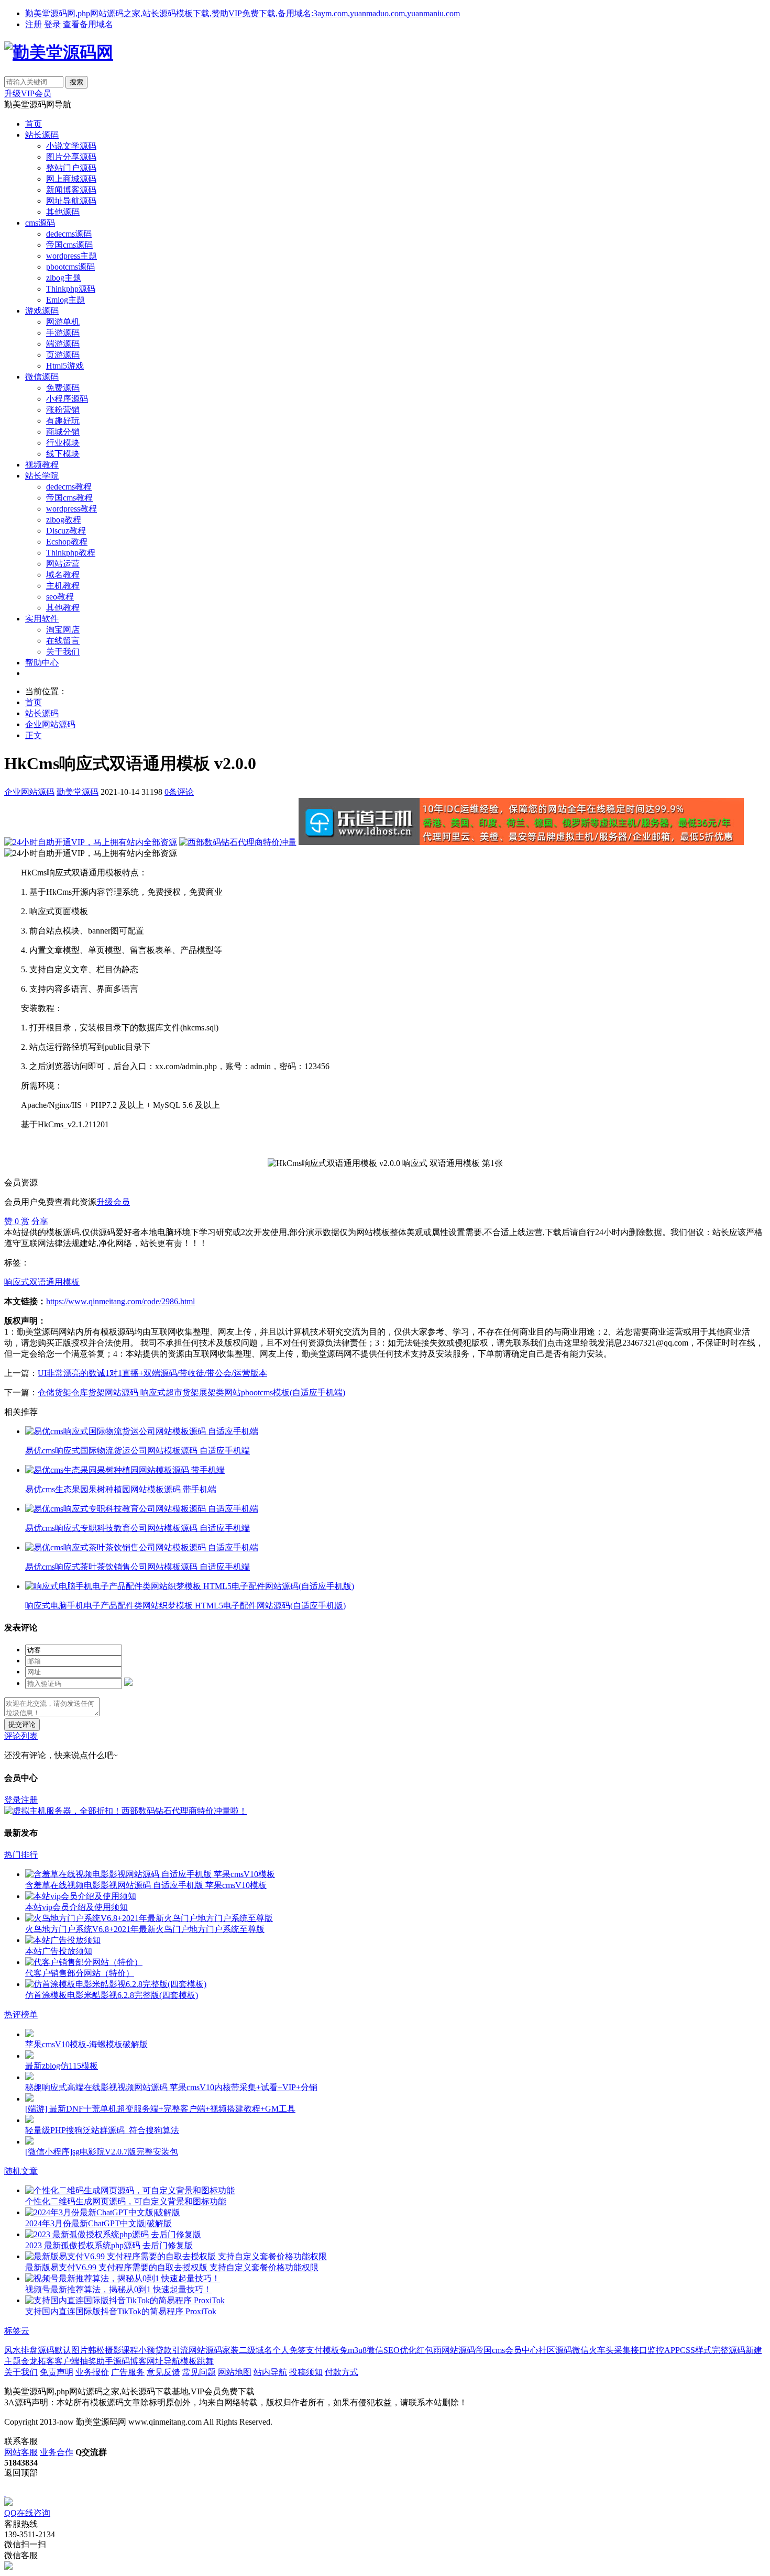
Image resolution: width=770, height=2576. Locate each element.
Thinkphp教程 (71, 553)
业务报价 (92, 2372)
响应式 (17, 1282)
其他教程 (63, 608)
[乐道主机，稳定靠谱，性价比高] (521, 842)
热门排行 (21, 1855)
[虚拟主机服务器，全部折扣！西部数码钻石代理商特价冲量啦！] (126, 1811)
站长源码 (42, 135)
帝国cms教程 (69, 498)
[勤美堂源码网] (59, 52)
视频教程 (42, 465)
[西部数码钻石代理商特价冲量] (238, 842)
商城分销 (63, 432)
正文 (34, 735)
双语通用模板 (54, 1282)
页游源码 (63, 355)
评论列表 (21, 1736)
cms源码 (40, 223)
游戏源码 (42, 311)
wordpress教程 (71, 509)
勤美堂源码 (78, 792)
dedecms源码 (69, 234)
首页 (34, 124)
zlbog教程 (64, 520)
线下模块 (63, 454)
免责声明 (57, 2372)
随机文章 (21, 2171)
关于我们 (63, 652)
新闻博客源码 (71, 190)
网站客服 (21, 2452)
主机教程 (63, 586)
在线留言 (63, 641)
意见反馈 (163, 2372)
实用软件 (42, 619)
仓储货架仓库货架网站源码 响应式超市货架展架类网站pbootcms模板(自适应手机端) (191, 1392)
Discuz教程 (66, 531)
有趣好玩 (63, 421)
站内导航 (270, 2372)
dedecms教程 (69, 487)
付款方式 (342, 2372)
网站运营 (63, 564)
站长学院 (42, 476)
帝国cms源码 (69, 245)
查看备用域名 (88, 24)
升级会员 (113, 1202)
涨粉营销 (63, 410)
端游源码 (63, 344)
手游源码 (63, 333)
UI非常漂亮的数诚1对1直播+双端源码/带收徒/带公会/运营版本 (152, 1373)
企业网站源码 (50, 724)
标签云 (17, 2331)
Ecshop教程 (67, 542)
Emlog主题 (65, 300)
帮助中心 (42, 663)
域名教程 (63, 575)
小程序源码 (67, 399)
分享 (40, 1221)
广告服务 (128, 2372)
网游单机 (63, 322)
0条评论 (179, 792)
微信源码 (42, 377)
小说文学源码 (71, 146)
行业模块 (63, 443)
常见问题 (199, 2372)
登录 (52, 24)
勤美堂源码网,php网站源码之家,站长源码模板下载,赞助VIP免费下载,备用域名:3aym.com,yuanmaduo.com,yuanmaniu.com (243, 13)
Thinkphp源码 (71, 289)
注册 (34, 24)
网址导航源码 (71, 201)
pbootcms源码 (70, 267)
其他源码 (63, 212)
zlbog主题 (64, 278)
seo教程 (60, 597)
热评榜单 (21, 2014)
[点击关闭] (5, 2492)
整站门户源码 (71, 168)
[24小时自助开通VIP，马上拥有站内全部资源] (91, 842)
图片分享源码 (71, 157)
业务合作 (57, 2452)
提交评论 (22, 1724)
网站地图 (235, 2372)
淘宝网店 (63, 630)
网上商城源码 (71, 179)
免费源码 (63, 388)
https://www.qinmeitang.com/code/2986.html (120, 1301)
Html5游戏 (65, 366)
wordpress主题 (71, 256)
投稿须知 (306, 2372)
